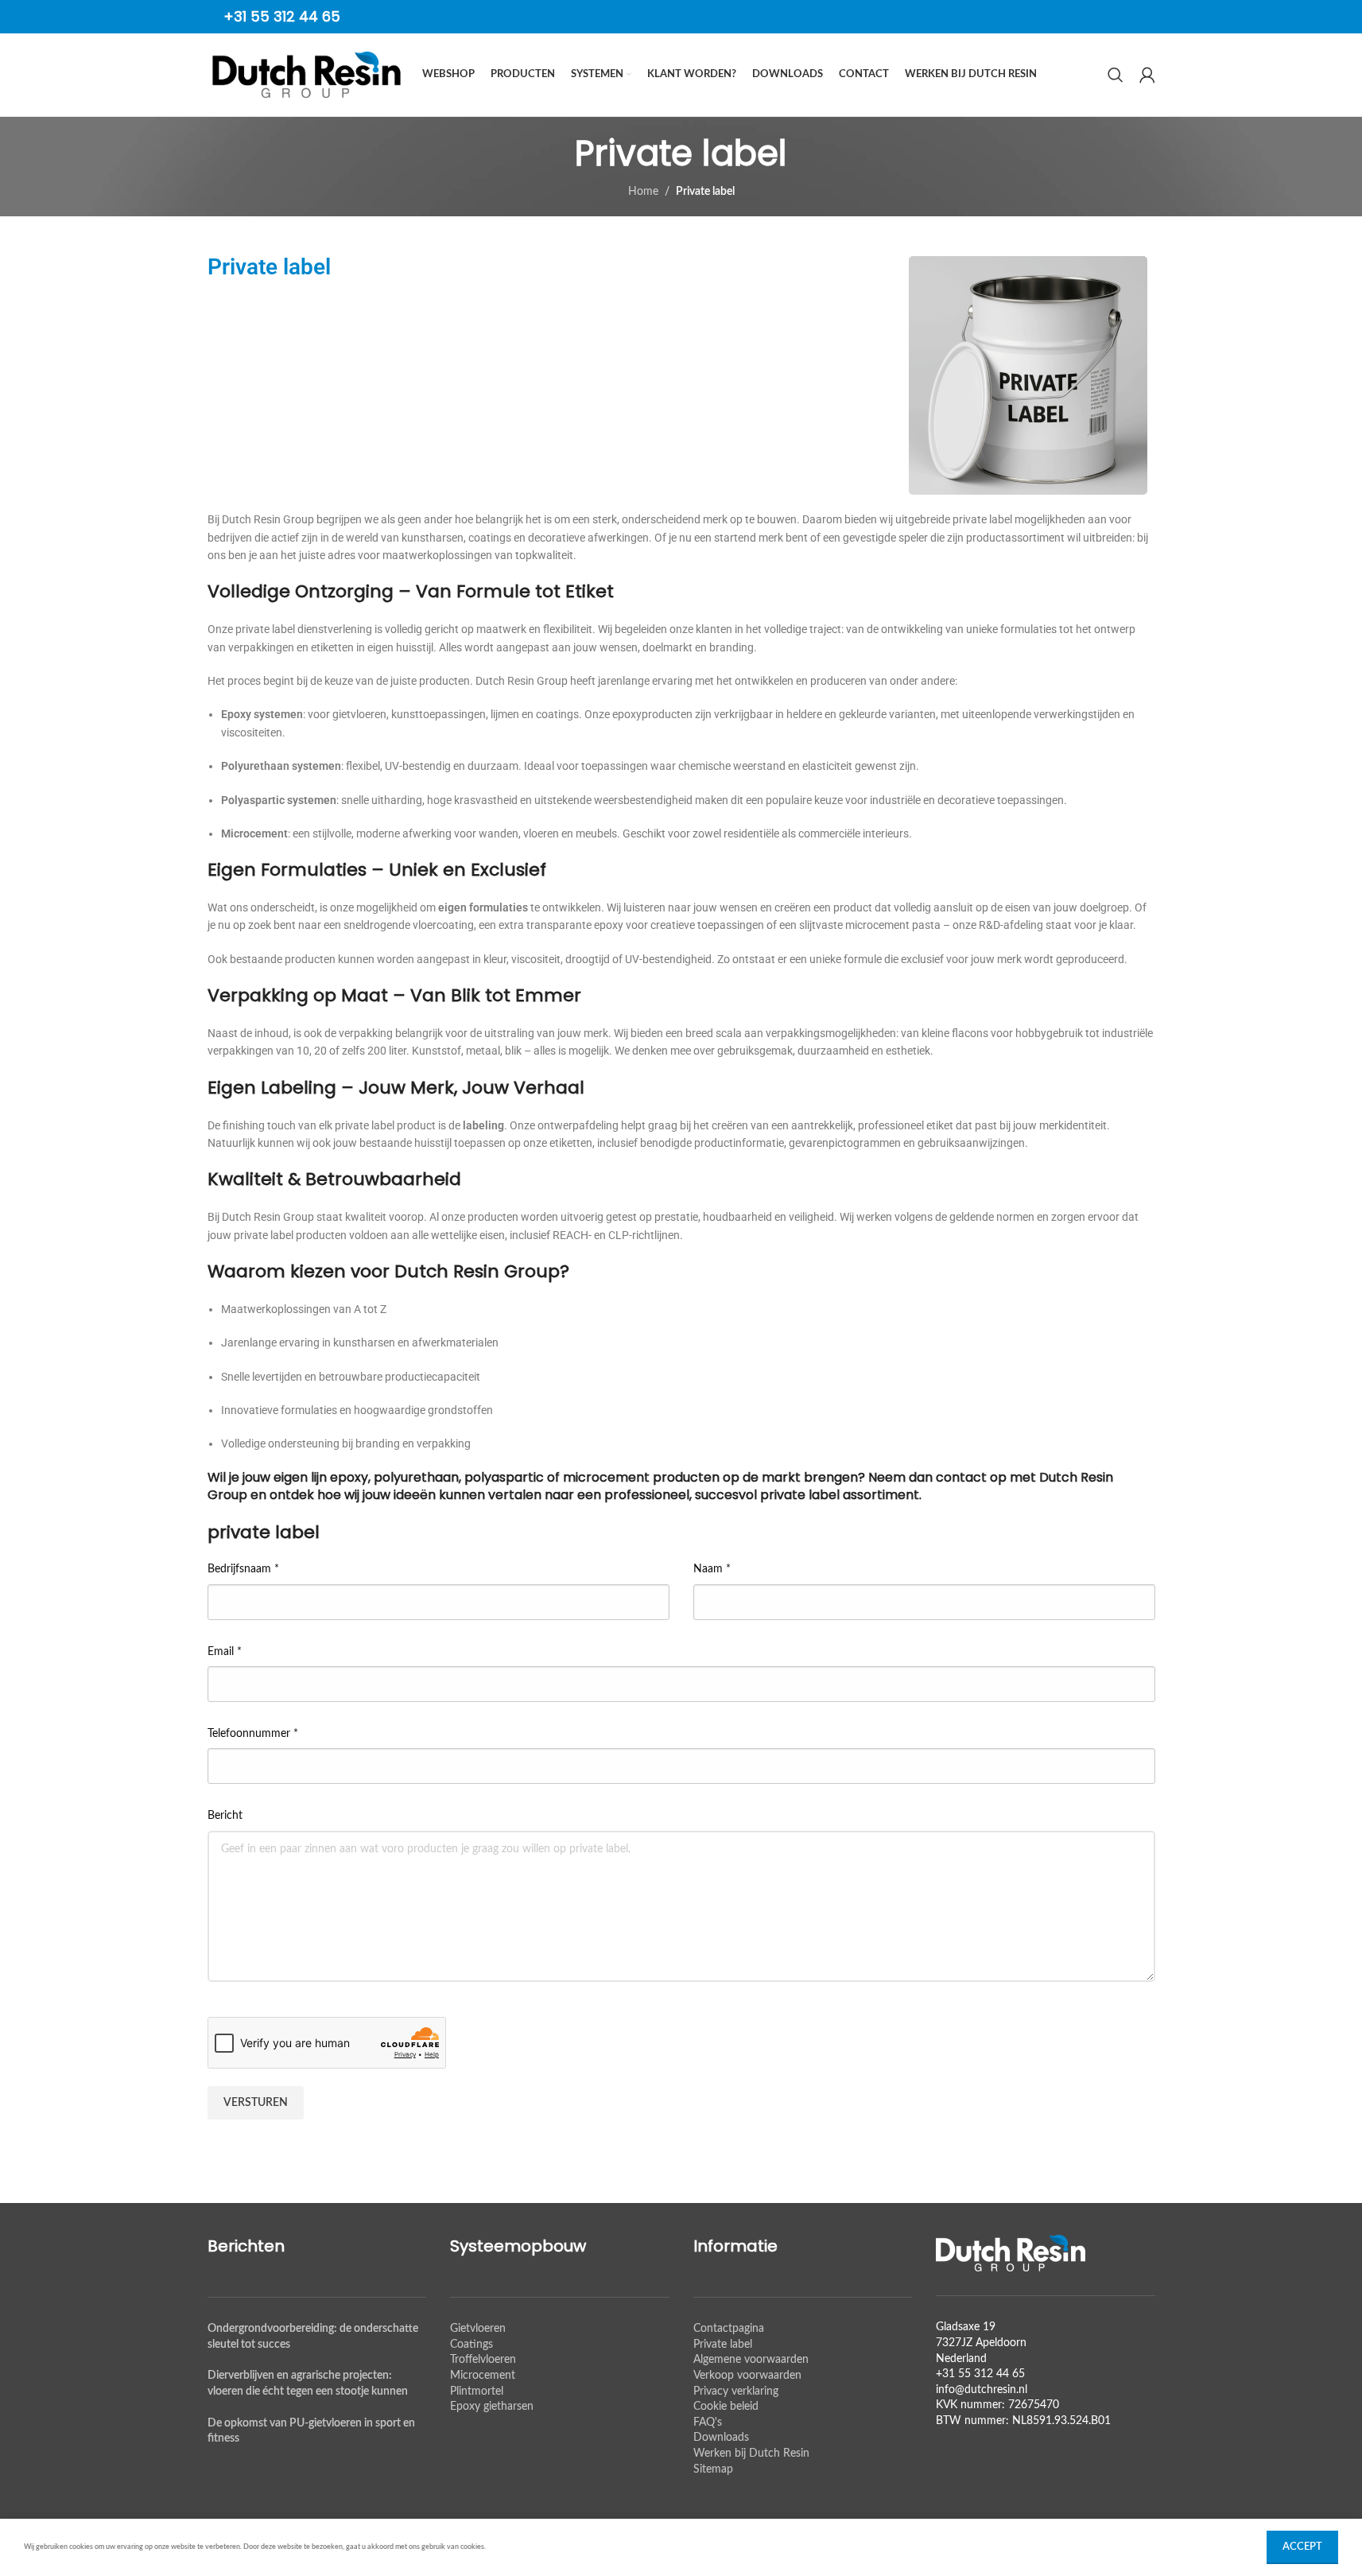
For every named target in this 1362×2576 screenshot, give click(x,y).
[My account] (1147, 75)
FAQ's (708, 2423)
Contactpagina (729, 2329)
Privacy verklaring (736, 2391)
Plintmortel (477, 2391)
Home (643, 192)
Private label (723, 2345)
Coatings (471, 2345)
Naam (712, 1569)
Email (225, 1652)
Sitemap (713, 2469)
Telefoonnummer (253, 1734)
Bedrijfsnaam (243, 1569)
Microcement (483, 2376)
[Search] (1116, 75)
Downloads (721, 2438)
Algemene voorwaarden (751, 2360)
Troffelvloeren (483, 2360)
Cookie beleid (726, 2407)
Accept (1302, 2547)
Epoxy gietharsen (492, 2407)
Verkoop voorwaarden (747, 2376)
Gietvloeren (478, 2329)
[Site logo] (307, 75)
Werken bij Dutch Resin (751, 2454)
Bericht (225, 1816)
